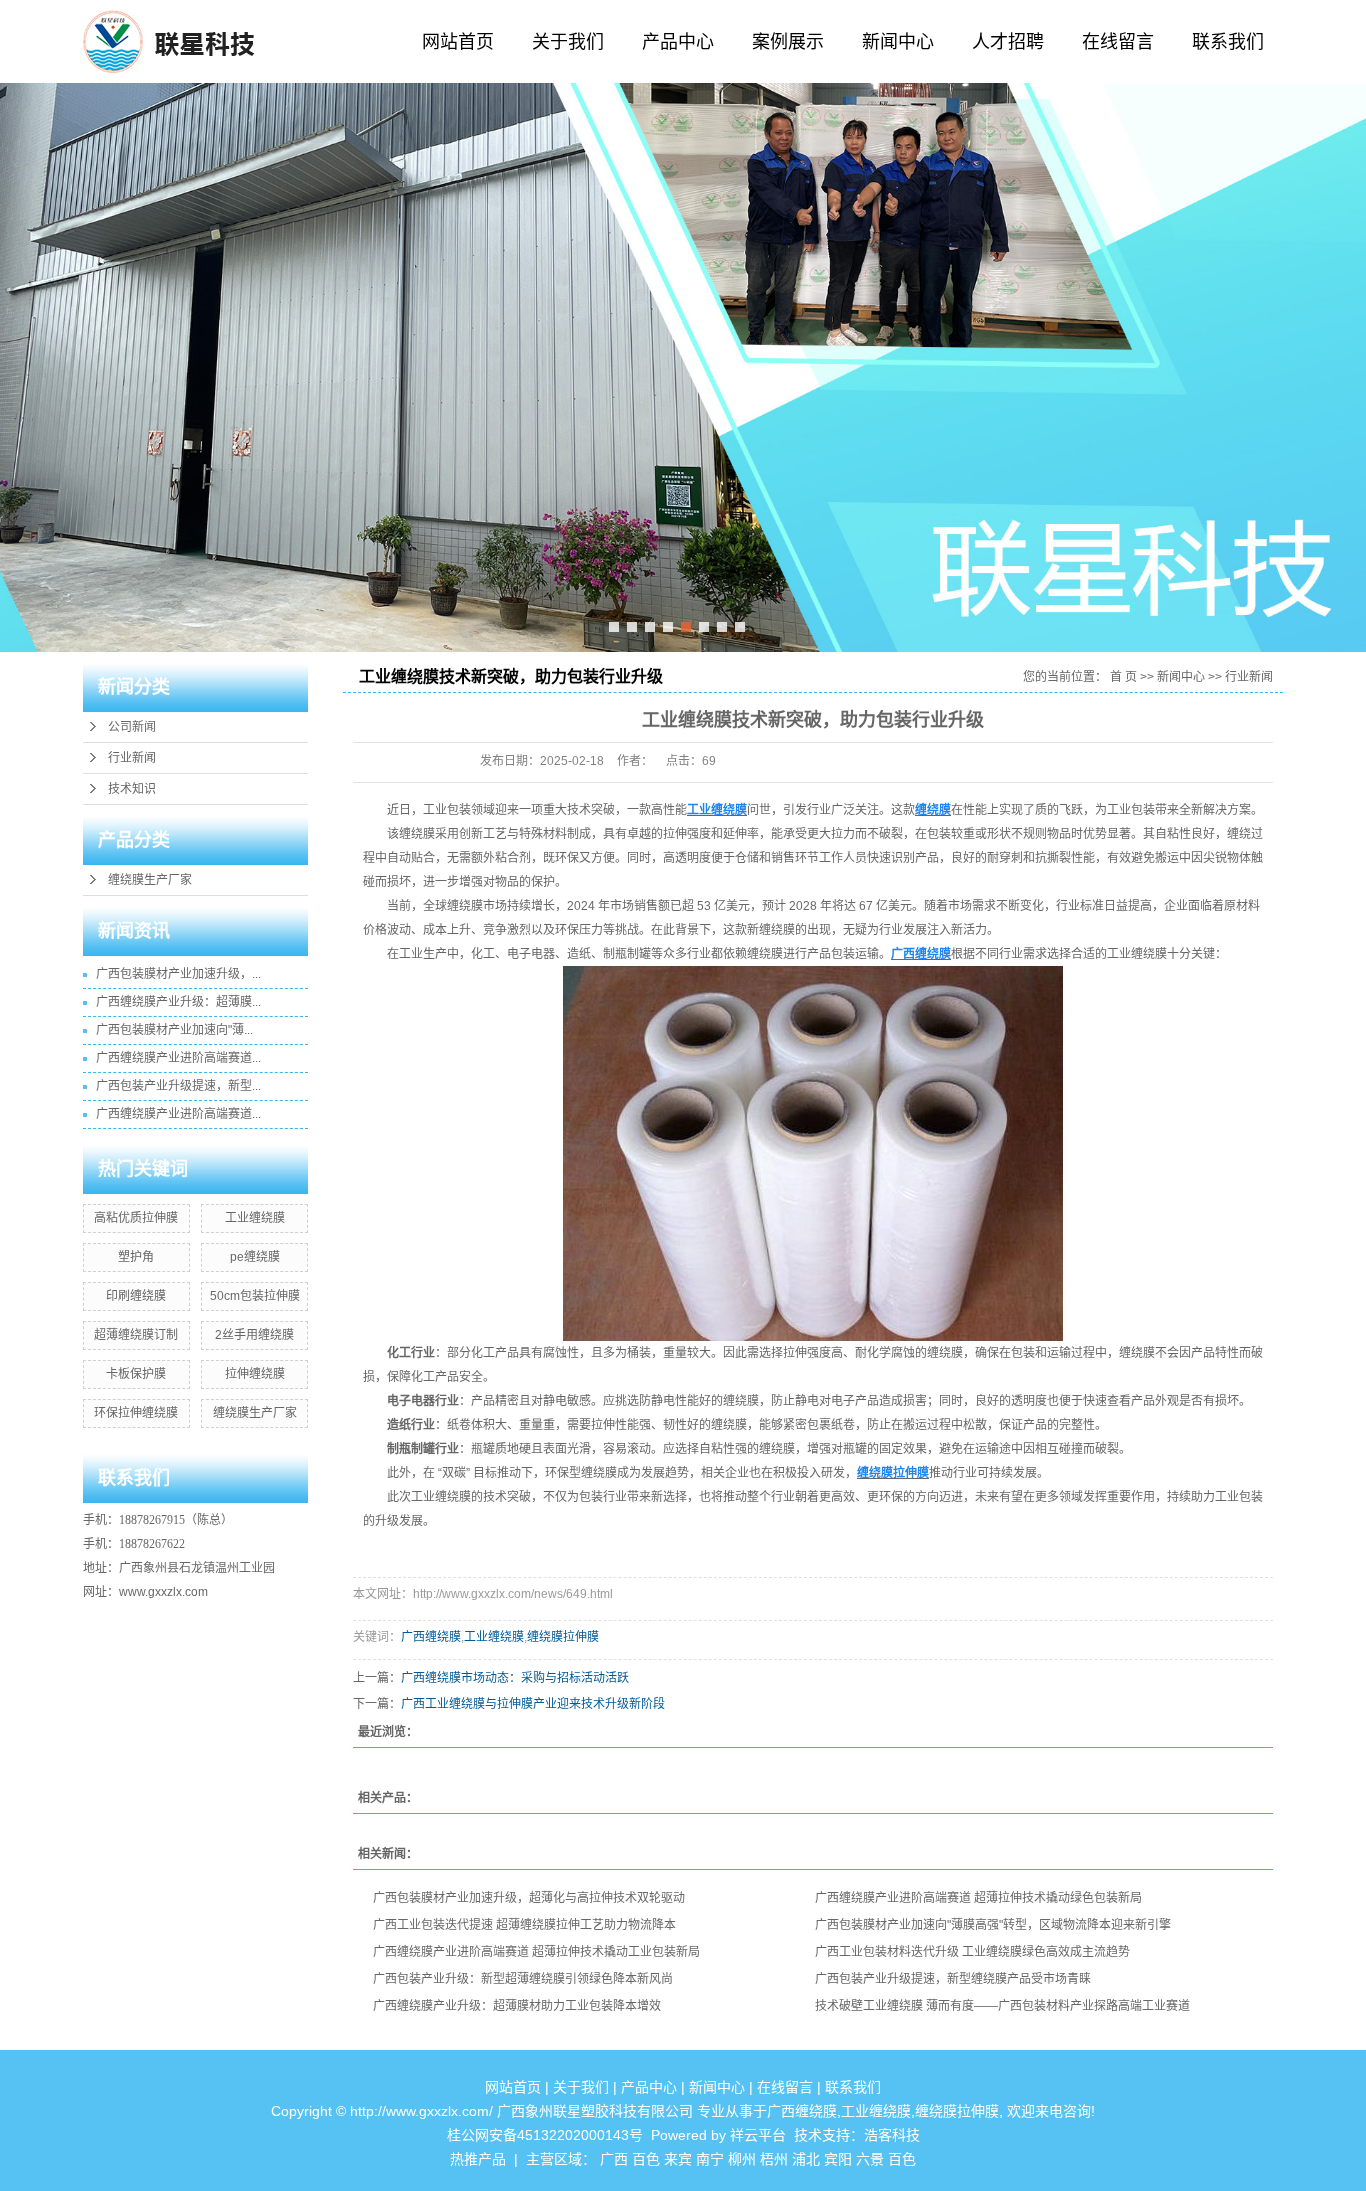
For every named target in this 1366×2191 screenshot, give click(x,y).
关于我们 (568, 42)
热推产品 (478, 2159)
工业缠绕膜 (255, 1218)
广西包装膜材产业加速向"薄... (174, 1030)
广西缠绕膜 (431, 1637)
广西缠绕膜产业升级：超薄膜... (178, 1002)
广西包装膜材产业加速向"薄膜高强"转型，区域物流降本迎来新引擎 (993, 1925)
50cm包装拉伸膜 (255, 1296)
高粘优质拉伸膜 (136, 1218)
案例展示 (788, 42)
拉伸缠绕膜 (255, 1374)
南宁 (710, 2159)
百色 (646, 2159)
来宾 (678, 2159)
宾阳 (838, 2159)
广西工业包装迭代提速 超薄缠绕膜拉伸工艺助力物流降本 (524, 1925)
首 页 (1123, 677)
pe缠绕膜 (255, 1257)
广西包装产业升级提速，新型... (178, 1086)
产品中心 (678, 42)
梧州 (774, 2159)
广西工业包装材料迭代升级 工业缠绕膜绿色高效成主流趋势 (972, 1952)
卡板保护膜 (136, 1374)
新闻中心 (898, 42)
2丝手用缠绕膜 (254, 1335)
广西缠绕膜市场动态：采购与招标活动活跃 (515, 1678)
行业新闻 (132, 758)
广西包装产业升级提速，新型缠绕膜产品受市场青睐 (953, 1979)
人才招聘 (1008, 42)
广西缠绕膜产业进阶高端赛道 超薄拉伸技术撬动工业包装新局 (536, 1952)
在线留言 (1118, 42)
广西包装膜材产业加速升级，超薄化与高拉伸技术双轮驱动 (529, 1898)
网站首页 (458, 42)
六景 (870, 2159)
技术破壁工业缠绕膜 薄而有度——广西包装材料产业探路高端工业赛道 (1002, 2006)
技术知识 (132, 789)
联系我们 (1228, 42)
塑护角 (136, 1257)
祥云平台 (758, 2135)
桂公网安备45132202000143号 (545, 2135)
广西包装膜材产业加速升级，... (178, 974)
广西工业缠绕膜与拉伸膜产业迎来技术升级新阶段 (533, 1704)
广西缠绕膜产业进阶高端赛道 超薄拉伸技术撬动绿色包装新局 (978, 1898)
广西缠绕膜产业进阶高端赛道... (178, 1058)
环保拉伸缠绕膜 (136, 1413)
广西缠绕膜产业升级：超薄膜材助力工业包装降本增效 (517, 2006)
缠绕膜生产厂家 (150, 880)
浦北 (806, 2159)
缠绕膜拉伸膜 (563, 1637)
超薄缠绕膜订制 (136, 1335)
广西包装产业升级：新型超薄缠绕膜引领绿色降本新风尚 (523, 1979)
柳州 (742, 2159)
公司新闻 (132, 727)
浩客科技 (892, 2135)
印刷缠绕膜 (136, 1296)
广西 (614, 2159)
